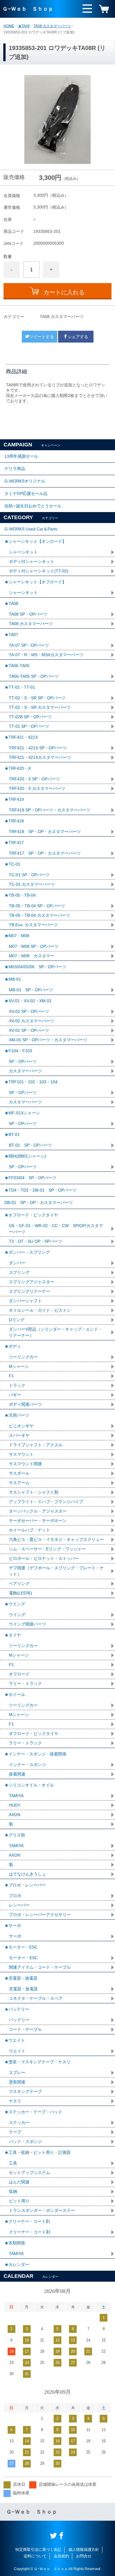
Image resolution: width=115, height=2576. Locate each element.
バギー (15, 1395)
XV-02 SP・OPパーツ (29, 1011)
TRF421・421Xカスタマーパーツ (40, 757)
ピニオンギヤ (21, 1426)
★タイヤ (13, 1635)
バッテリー (19, 2020)
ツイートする (42, 337)
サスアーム (19, 1483)
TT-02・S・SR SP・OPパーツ (37, 698)
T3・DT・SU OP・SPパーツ (36, 1241)
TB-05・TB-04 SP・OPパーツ (37, 906)
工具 (13, 2163)
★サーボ (13, 1925)
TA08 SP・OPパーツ (28, 614)
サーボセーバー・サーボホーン (38, 1521)
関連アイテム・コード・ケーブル (40, 1967)
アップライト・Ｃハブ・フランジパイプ (46, 1502)
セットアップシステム (29, 2173)
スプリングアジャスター (32, 1282)
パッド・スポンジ (25, 2141)
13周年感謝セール (21, 456)
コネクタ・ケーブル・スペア (36, 1998)
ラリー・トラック (25, 1684)
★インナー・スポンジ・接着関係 (35, 1754)
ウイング (17, 1615)
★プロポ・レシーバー (25, 1885)
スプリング (19, 1272)
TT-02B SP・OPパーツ (30, 717)
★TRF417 (14, 842)
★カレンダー (17, 2265)
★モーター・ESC (21, 1947)
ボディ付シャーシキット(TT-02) (39, 571)
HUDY (15, 1805)
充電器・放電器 (23, 1989)
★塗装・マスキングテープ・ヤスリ (37, 2062)
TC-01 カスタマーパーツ (32, 884)
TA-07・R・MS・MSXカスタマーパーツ (46, 655)
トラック (17, 1385)
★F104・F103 (18, 1051)
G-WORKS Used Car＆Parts (31, 529)
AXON (15, 1815)
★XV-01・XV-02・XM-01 (28, 1001)
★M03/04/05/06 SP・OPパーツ (35, 967)
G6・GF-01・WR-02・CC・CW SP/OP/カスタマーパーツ (56, 1229)
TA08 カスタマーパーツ (52, 26)
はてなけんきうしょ (27, 1874)
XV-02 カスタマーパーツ (32, 1021)
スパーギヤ (19, 1435)
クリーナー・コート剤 (29, 2232)
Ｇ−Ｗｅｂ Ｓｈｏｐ (28, 9)
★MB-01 (13, 979)
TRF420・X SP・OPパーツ (34, 779)
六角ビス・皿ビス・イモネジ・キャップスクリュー (56, 1539)
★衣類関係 (15, 2243)
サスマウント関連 (25, 1464)
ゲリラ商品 (15, 469)
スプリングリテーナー (29, 1291)
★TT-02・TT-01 (20, 687)
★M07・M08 (17, 936)
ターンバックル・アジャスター (38, 1511)
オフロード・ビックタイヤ (34, 1734)
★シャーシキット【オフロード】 (35, 582)
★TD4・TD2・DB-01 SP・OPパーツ (40, 1190)
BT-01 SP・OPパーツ (30, 1145)
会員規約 (61, 2556)
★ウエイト (15, 2040)
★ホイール (15, 1694)
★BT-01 (12, 1134)
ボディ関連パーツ (25, 1404)
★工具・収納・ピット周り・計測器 (37, 2152)
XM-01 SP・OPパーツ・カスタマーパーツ (48, 1040)
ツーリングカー (23, 1357)
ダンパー (17, 1263)
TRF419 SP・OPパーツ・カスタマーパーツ (50, 810)
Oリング (17, 1320)
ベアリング (19, 1584)
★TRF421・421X (21, 737)
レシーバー (19, 1905)
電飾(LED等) (20, 1593)
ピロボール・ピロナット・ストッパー (44, 1558)
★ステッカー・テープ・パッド (33, 2112)
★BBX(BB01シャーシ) (25, 1156)
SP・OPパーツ (23, 1061)
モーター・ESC (23, 1958)
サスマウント (21, 1454)
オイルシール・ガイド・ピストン (40, 1310)
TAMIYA (16, 1796)
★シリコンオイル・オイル (29, 1785)
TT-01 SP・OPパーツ (29, 726)
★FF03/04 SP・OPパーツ (30, 1178)
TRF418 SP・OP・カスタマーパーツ (45, 832)
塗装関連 (17, 2082)
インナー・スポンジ (27, 1765)
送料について (35, 2556)
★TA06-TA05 (17, 666)
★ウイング (15, 1604)
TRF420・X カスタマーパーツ (37, 788)
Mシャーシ (19, 1366)
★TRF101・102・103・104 (31, 1082)
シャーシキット (23, 552)
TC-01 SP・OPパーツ (29, 875)
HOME (9, 26)
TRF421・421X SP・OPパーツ (38, 748)
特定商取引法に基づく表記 (38, 2550)
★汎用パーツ (17, 1415)
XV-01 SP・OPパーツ (29, 1030)
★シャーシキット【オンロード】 (35, 541)
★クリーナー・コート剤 (27, 2221)
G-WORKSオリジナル (25, 481)
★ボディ (13, 1346)
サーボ (15, 1936)
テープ (15, 2132)
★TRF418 (14, 821)
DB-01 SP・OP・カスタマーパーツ (39, 1203)
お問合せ (84, 2556)
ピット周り (19, 2201)
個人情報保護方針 (84, 2550)
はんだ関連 (19, 2182)
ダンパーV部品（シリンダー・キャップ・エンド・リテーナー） (56, 1332)
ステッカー (19, 2123)
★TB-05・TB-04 (20, 895)
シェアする (78, 337)
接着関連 (17, 1774)
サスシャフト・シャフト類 (34, 1492)
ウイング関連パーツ (27, 1624)
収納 (13, 2191)
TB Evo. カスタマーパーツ (33, 925)
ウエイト (17, 2051)
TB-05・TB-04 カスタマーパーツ (40, 915)
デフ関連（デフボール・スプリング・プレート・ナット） (56, 1571)
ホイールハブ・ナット (29, 1530)
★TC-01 (12, 864)
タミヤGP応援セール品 (26, 493)
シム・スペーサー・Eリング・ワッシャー (47, 1549)
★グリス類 (15, 1835)
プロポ (15, 1896)
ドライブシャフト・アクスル (36, 1445)
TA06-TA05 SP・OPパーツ (34, 676)
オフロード (19, 1674)
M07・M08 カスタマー (32, 956)
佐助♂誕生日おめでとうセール (33, 506)
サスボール (19, 1473)
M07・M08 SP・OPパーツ (34, 946)
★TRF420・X (18, 768)
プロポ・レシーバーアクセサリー (40, 1915)
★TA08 (24, 26)
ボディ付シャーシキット (32, 561)
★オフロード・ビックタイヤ (31, 1215)
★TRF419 (14, 799)
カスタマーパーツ (25, 1071)
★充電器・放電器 (21, 1978)
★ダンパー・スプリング (27, 1252)
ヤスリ (15, 2101)
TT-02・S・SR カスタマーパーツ (40, 707)
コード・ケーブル (25, 2029)
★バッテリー (17, 2009)
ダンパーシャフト (25, 1301)
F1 (11, 1376)
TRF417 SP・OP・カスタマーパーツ (45, 853)
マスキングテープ (25, 2091)
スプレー (17, 2073)
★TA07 (11, 635)
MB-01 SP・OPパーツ (31, 990)
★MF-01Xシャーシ (22, 1113)
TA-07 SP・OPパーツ (29, 645)
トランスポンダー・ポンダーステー (42, 2210)
